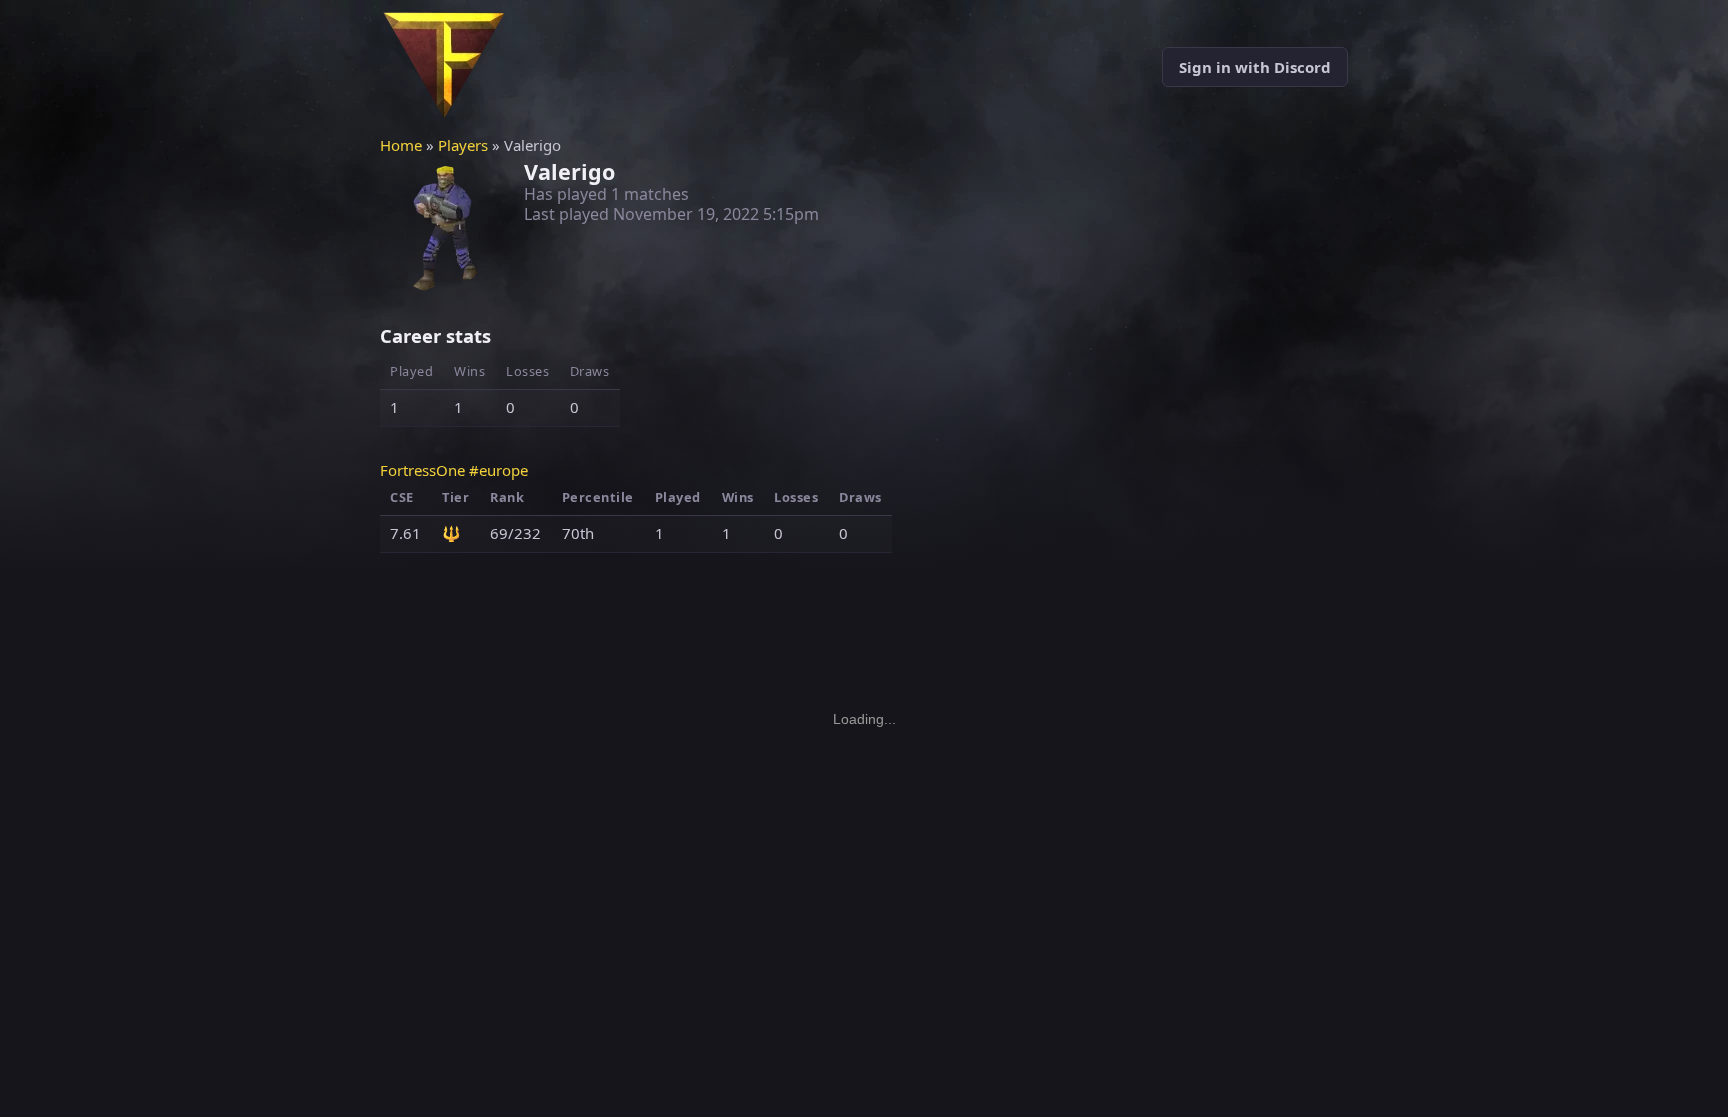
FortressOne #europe (454, 470)
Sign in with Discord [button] (1255, 67)
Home (401, 145)
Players (463, 145)
